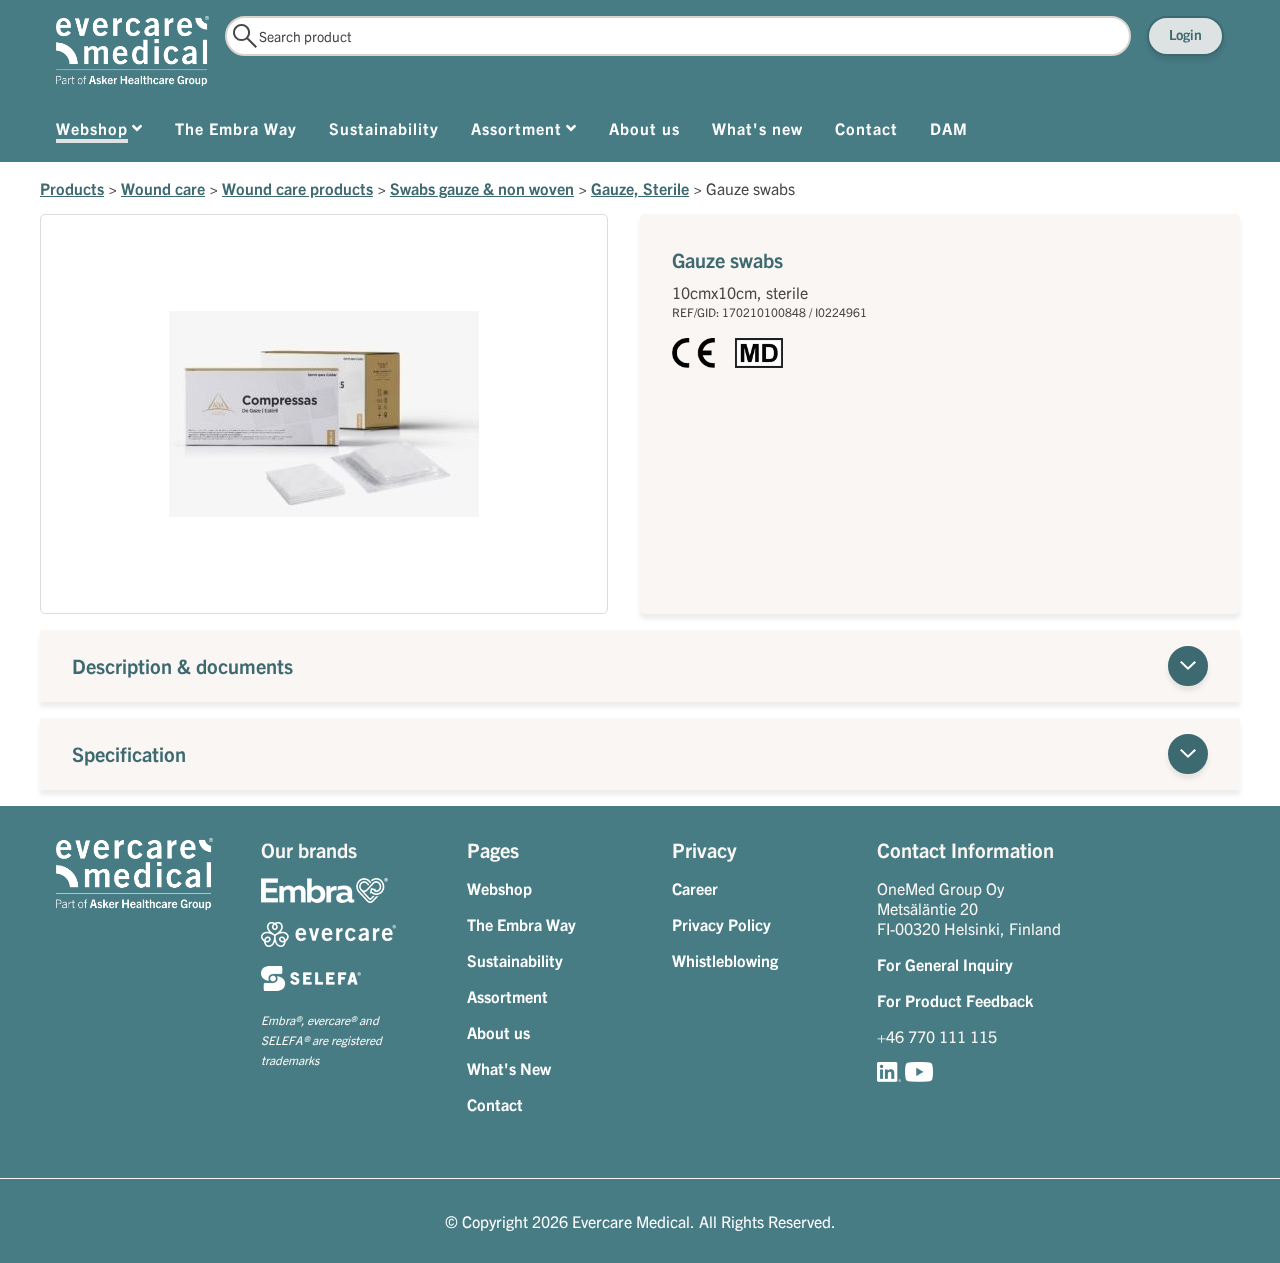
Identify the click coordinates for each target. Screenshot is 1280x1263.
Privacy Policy (721, 924)
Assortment (507, 996)
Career (695, 888)
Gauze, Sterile (640, 188)
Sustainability (515, 960)
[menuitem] (99, 132)
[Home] (132, 51)
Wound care (163, 188)
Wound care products (297, 188)
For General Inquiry (945, 964)
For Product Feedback (955, 1000)
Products (72, 188)
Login (1185, 34)
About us (498, 1032)
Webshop (499, 888)
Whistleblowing (725, 960)
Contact (495, 1104)
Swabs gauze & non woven (482, 188)
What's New (509, 1068)
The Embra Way (521, 924)
